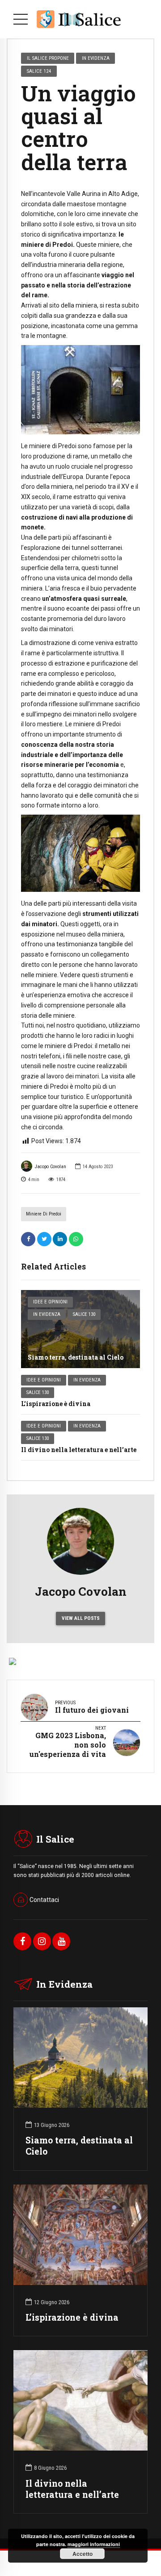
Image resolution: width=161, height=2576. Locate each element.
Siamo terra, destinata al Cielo (76, 1357)
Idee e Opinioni (50, 1302)
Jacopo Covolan (51, 1167)
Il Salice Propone (48, 58)
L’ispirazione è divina (56, 1404)
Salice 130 (84, 1314)
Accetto (83, 2554)
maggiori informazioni (94, 2544)
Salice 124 (39, 71)
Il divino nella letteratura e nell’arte (79, 1450)
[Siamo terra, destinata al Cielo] (80, 1329)
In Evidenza (47, 1314)
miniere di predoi (44, 1214)
